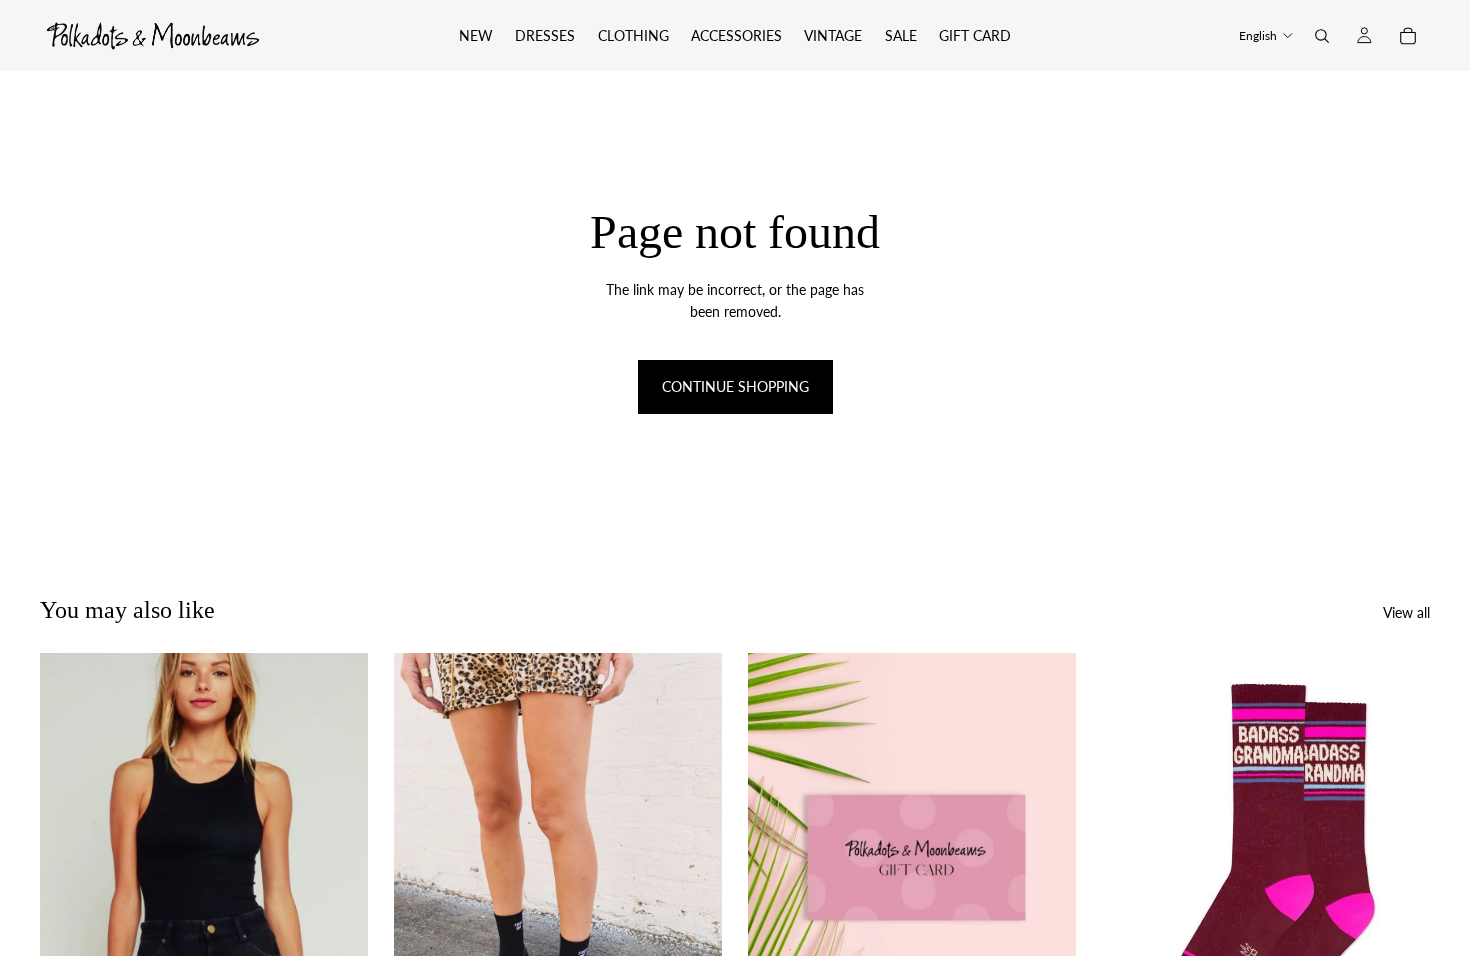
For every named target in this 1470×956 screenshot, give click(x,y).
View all (1406, 612)
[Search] (1322, 36)
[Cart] (1408, 36)
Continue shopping (735, 386)
